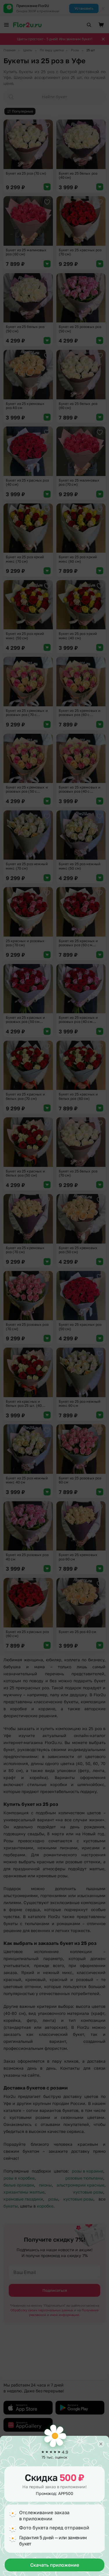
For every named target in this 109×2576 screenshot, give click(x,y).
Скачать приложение (55, 2565)
